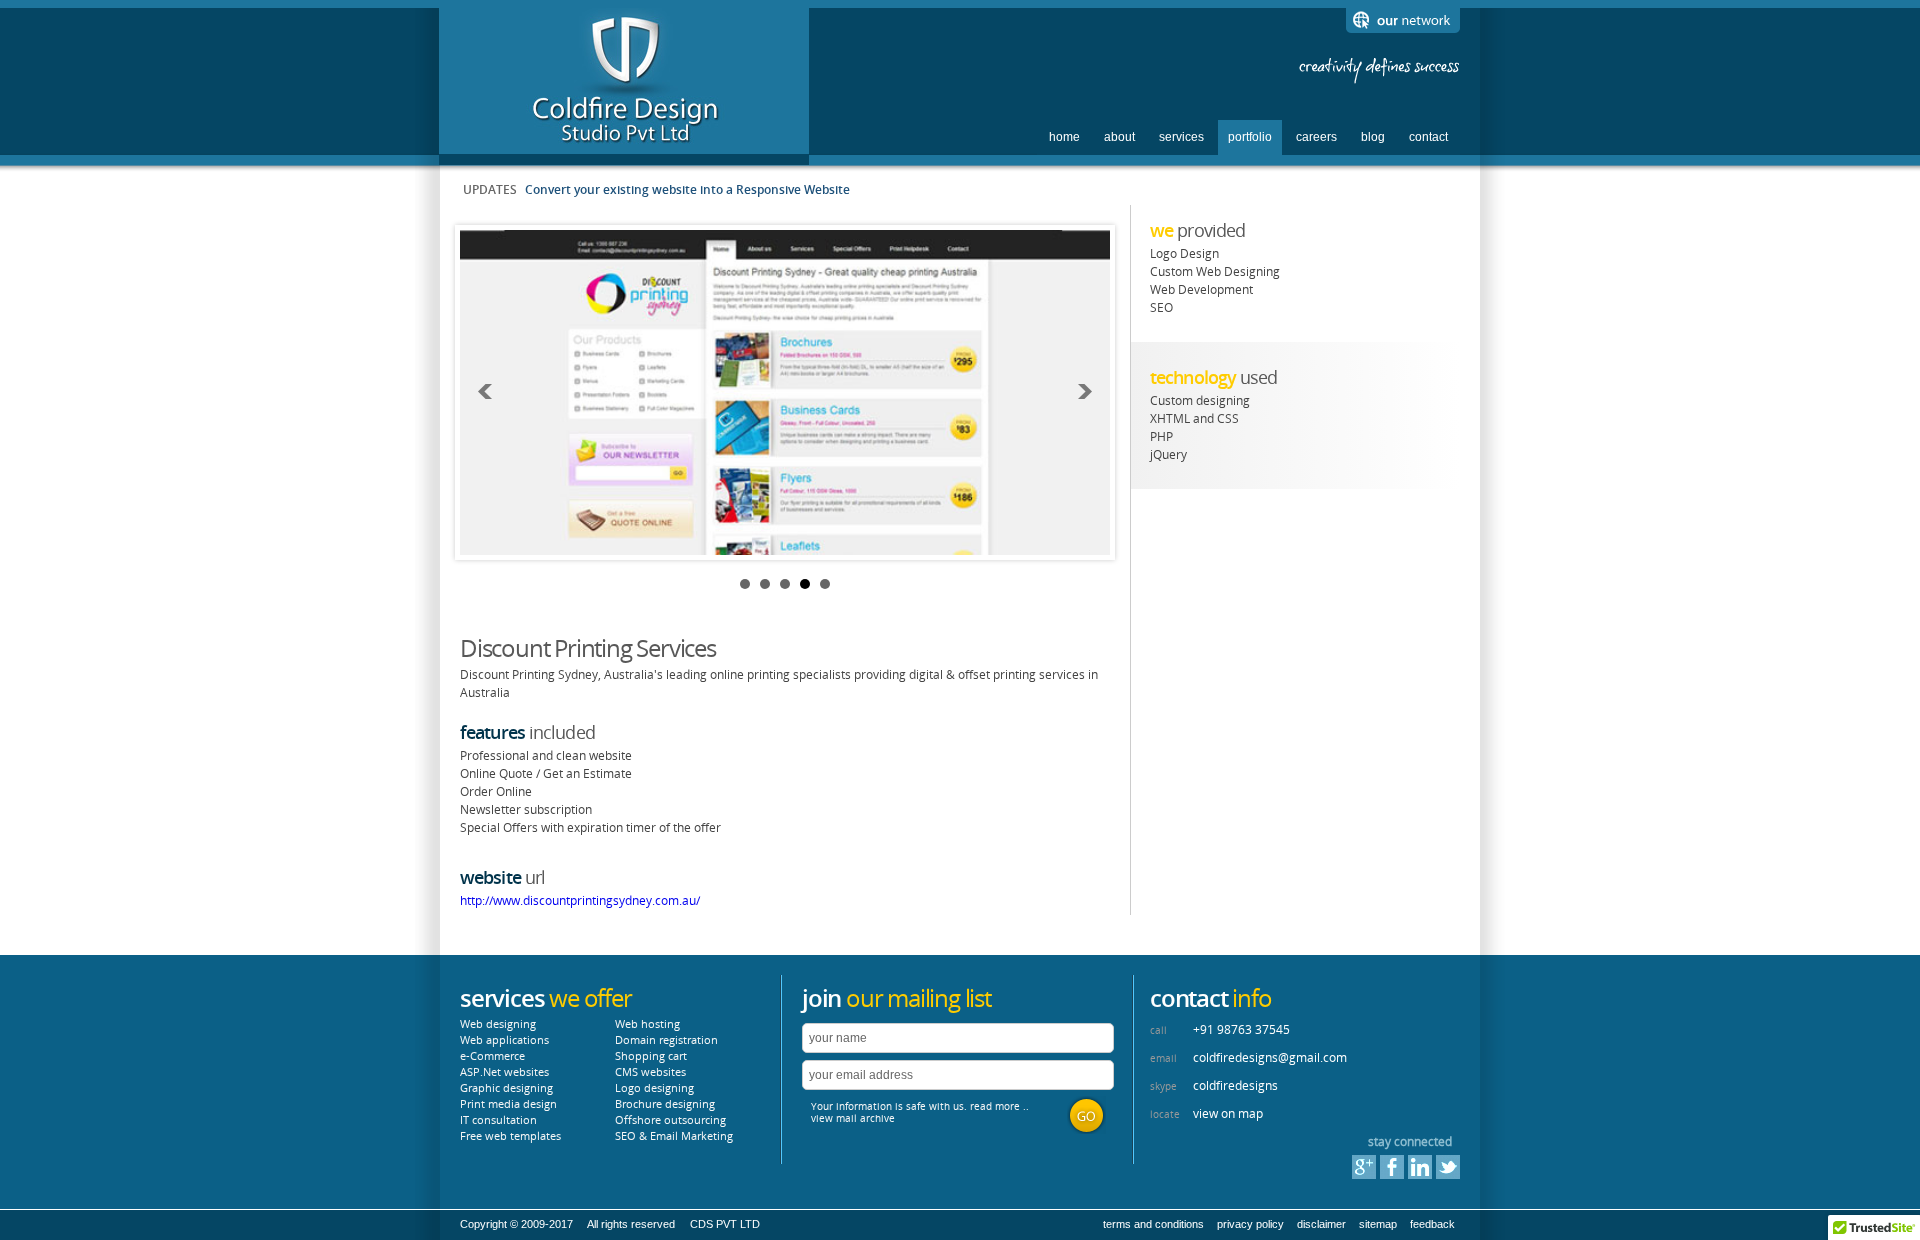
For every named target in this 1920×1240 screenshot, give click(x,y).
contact (1428, 137)
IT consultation (498, 1119)
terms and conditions (1153, 1224)
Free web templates (510, 1135)
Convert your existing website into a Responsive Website (687, 189)
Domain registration (666, 1039)
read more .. (999, 1106)
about (1119, 137)
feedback (1432, 1224)
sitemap (1378, 1224)
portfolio (1250, 137)
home (1064, 137)
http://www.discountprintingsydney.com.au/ (580, 900)
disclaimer (1321, 1224)
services (1181, 137)
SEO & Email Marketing (674, 1135)
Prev (486, 392)
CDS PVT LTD (725, 1224)
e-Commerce (492, 1055)
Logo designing (654, 1087)
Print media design (508, 1103)
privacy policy (1250, 1224)
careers (1316, 137)
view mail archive (853, 1118)
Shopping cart (651, 1055)
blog (1373, 137)
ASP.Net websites (504, 1071)
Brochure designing (665, 1103)
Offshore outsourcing (670, 1119)
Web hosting (647, 1023)
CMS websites (650, 1071)
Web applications (504, 1039)
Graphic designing (506, 1087)
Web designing (498, 1023)
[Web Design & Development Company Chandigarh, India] (624, 142)
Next (1084, 392)
